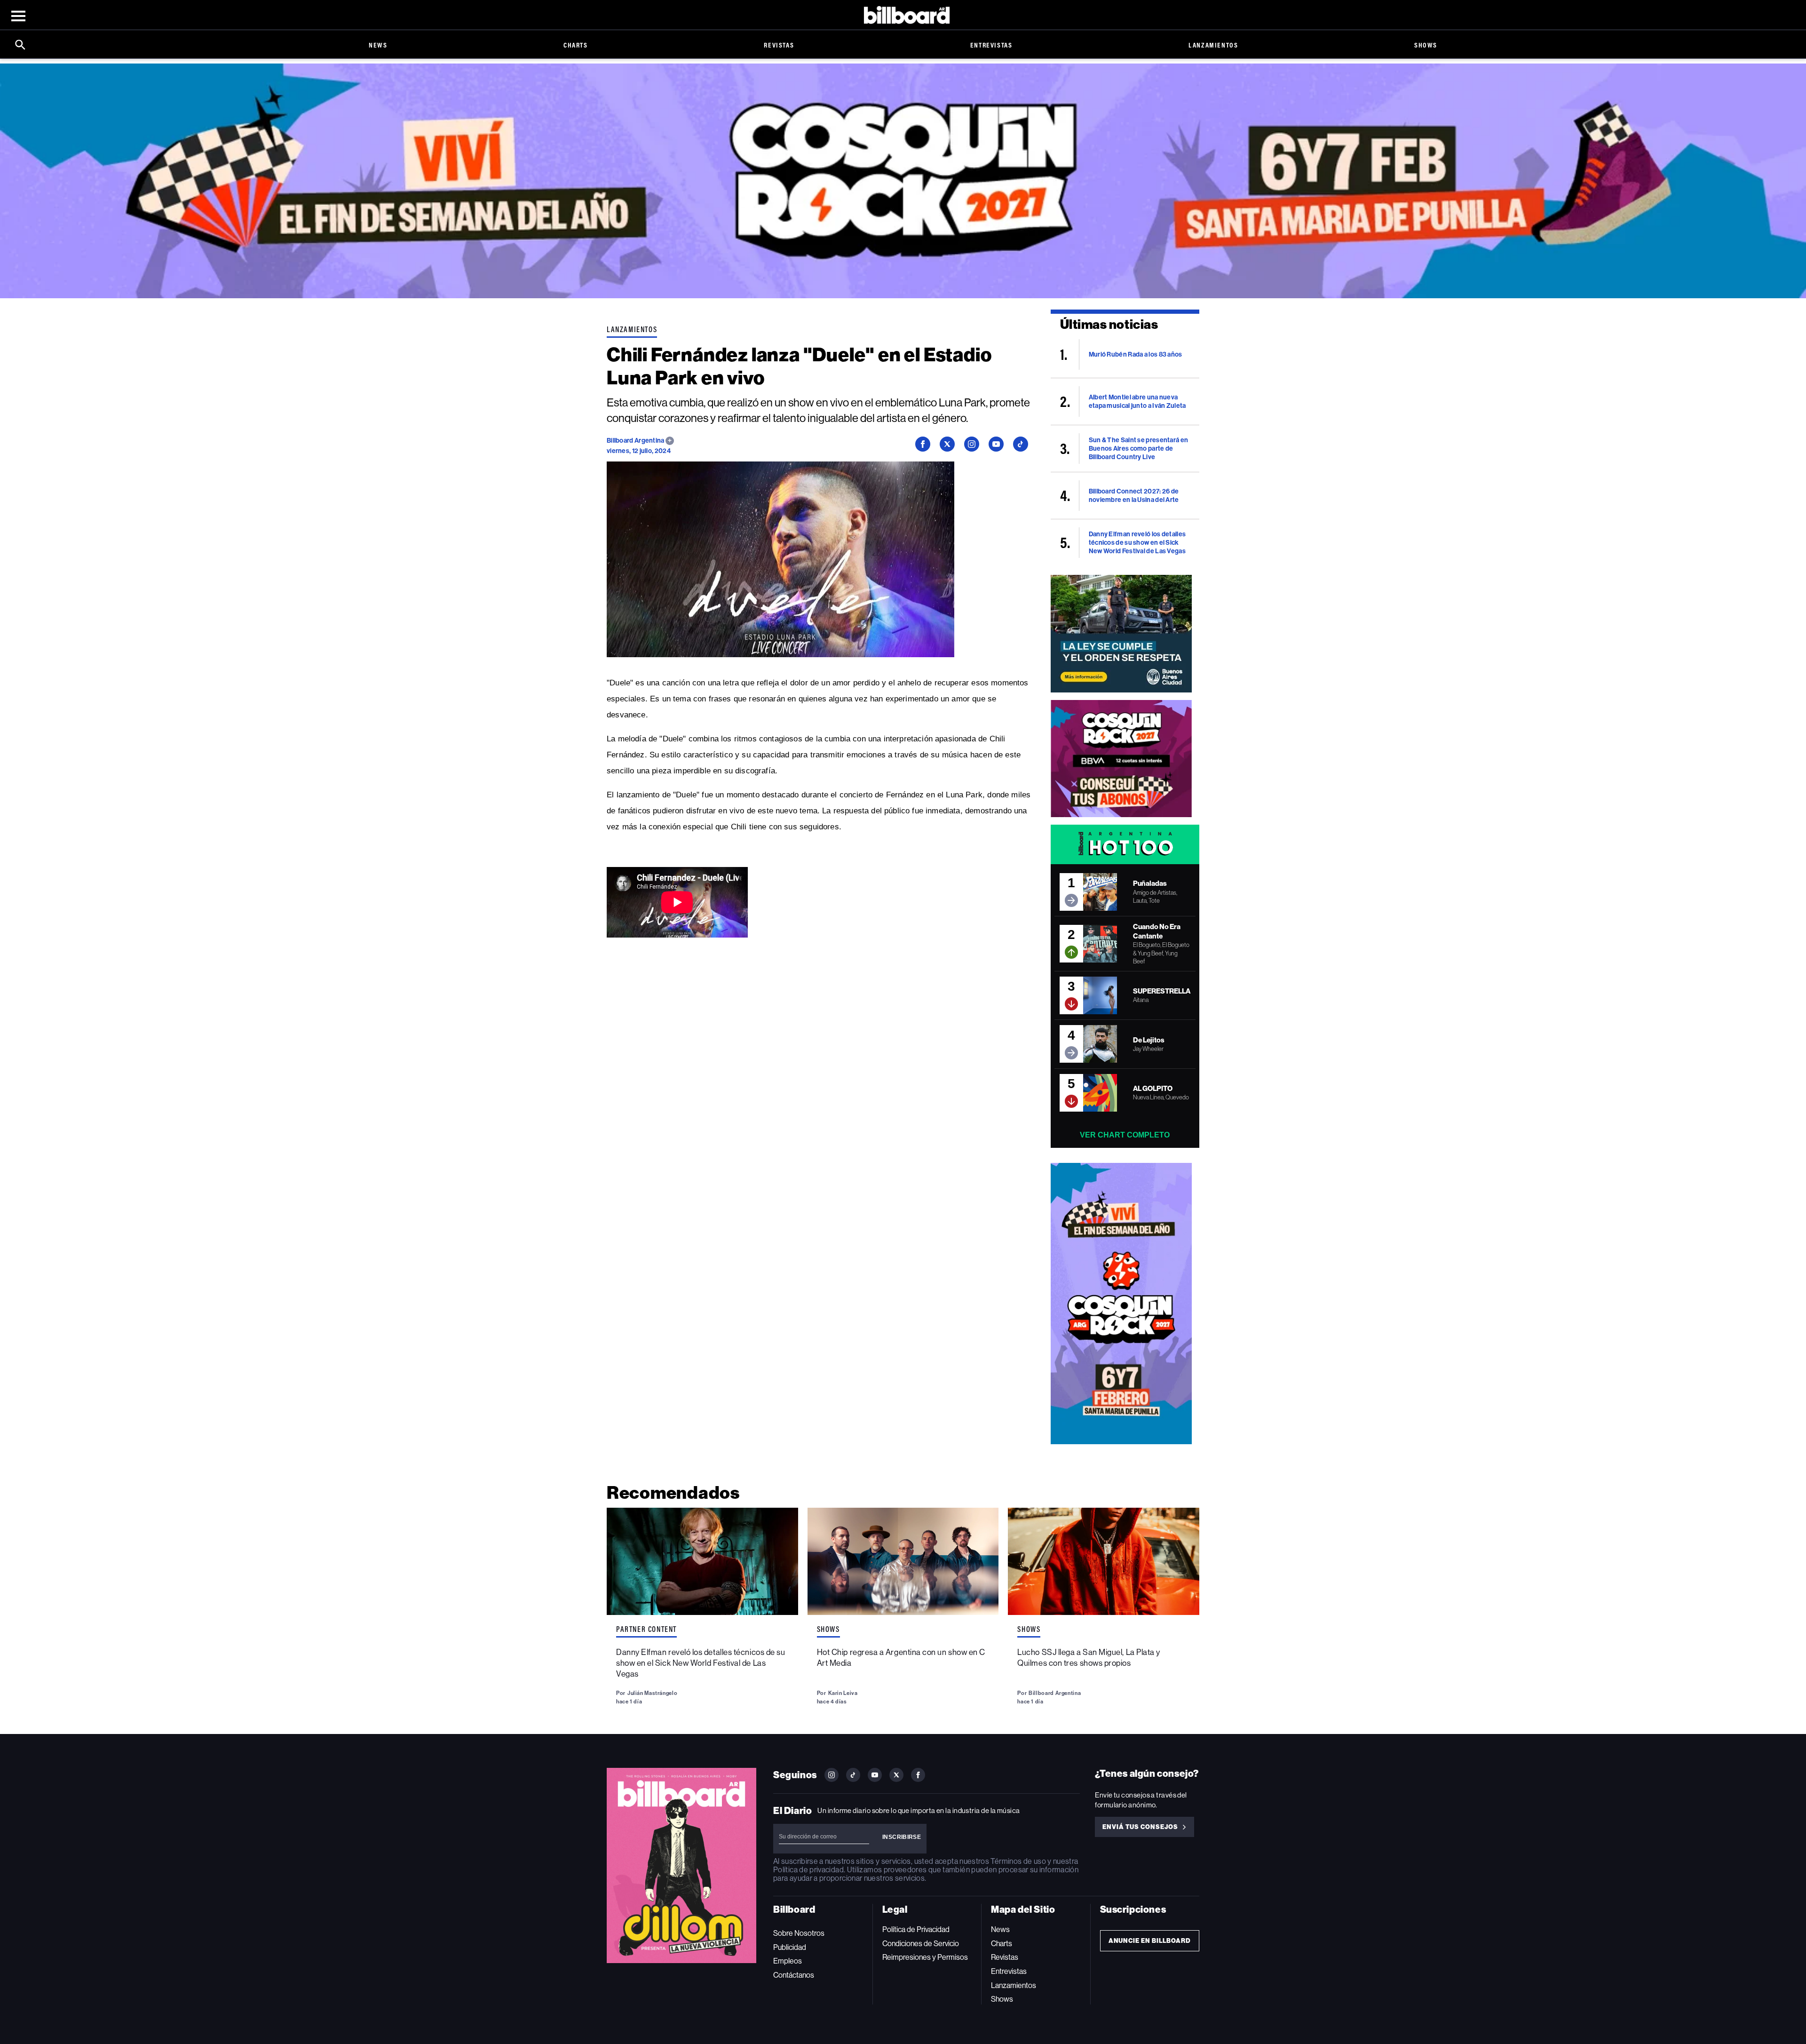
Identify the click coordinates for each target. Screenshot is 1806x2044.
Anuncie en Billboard (1150, 1941)
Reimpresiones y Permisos (925, 1957)
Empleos (788, 1961)
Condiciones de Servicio (921, 1944)
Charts (576, 45)
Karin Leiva (843, 1693)
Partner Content (646, 1629)
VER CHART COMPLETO (1125, 1135)
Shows (1426, 45)
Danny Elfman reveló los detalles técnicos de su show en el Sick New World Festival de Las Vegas (701, 1663)
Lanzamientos (1213, 45)
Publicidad (790, 1947)
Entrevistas (991, 45)
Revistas (779, 45)
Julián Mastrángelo (652, 1693)
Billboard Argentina (636, 441)
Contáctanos (794, 1975)
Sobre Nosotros (799, 1933)
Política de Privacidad (916, 1929)
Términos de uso (1018, 1861)
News (378, 45)
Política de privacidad (808, 1870)
